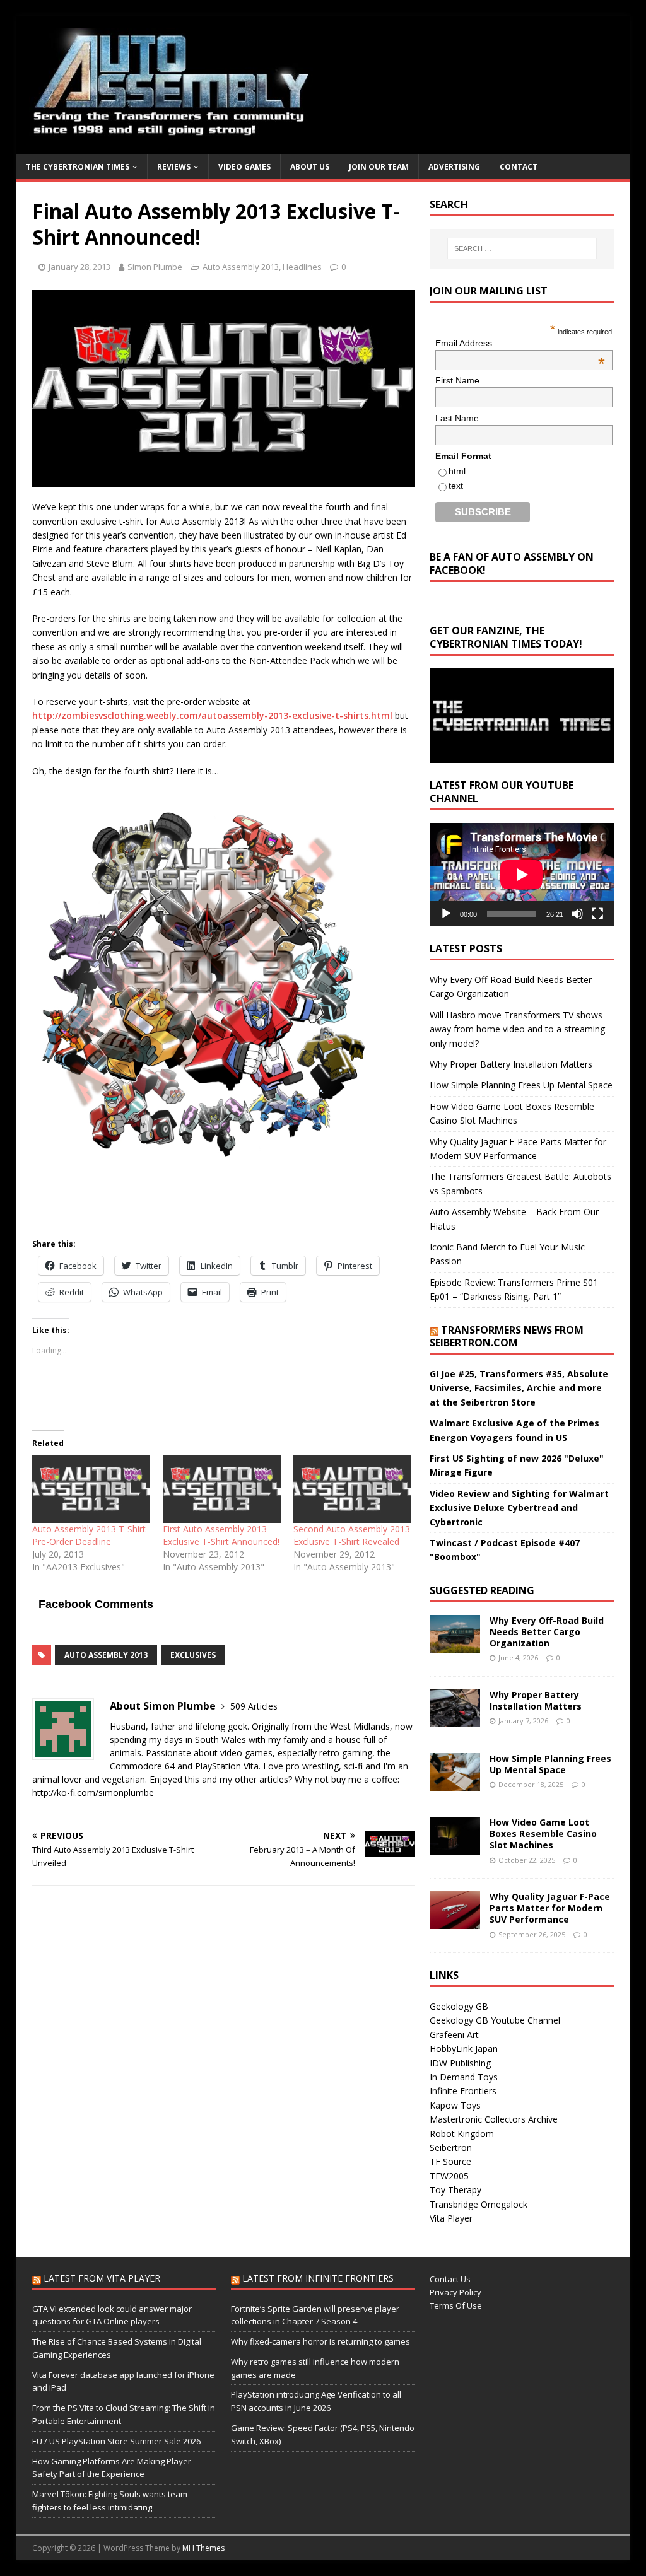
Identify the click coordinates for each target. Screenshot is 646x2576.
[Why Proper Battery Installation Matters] (455, 1719)
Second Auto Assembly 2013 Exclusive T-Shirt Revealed (352, 1535)
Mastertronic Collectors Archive (494, 2119)
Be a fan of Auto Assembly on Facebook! (512, 563)
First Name (457, 380)
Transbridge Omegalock (479, 2204)
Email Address (520, 343)
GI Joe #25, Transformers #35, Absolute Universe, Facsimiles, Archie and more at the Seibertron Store (519, 1388)
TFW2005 (449, 2176)
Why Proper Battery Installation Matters (511, 1064)
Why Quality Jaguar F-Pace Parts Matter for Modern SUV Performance (550, 1908)
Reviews (174, 167)
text (456, 486)
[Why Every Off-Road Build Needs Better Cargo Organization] (455, 1645)
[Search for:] (522, 248)
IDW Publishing (460, 2063)
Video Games (244, 167)
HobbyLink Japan (464, 2049)
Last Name (457, 418)
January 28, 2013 (79, 267)
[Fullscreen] (597, 914)
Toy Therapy (455, 2190)
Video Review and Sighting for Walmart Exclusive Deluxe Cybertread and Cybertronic (519, 1508)
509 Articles (254, 1706)
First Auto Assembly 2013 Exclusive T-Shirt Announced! (221, 1535)
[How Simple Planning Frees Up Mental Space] (455, 1784)
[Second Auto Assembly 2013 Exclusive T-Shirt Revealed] (352, 1489)
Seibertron (451, 2148)
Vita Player (451, 2218)
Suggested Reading (482, 1590)
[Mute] (577, 914)
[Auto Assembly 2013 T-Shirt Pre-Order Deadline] (91, 1489)
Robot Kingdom (462, 2134)
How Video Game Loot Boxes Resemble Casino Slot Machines (543, 1833)
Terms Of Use (456, 2305)
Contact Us (450, 2279)
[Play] (446, 914)
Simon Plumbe (155, 267)
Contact (519, 167)
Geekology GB (459, 2006)
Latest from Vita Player (102, 2278)
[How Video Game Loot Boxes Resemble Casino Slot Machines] (455, 1847)
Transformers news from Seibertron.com (507, 1337)
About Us (310, 167)
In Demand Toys (464, 2077)
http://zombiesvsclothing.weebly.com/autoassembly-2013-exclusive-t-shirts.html (212, 715)
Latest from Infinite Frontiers (318, 2278)
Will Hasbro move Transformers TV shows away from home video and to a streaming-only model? (519, 1029)
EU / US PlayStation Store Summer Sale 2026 (116, 2441)
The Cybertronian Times (78, 167)
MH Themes (203, 2548)
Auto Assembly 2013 (241, 267)
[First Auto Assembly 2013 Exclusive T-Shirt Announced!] (222, 1489)
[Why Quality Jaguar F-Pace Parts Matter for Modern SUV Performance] (455, 1922)
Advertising (454, 167)
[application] (522, 875)
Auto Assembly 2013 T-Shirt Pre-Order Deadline (89, 1535)
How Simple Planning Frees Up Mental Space (521, 1085)
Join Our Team (379, 167)
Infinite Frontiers (463, 2091)
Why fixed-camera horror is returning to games (320, 2341)
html (457, 471)
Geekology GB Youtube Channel (495, 2020)
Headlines (302, 267)
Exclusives (193, 1655)
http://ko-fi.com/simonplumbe (93, 1792)
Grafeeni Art (454, 2035)
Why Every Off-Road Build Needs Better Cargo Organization (547, 1632)
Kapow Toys (455, 2105)
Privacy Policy (455, 2292)
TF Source (450, 2161)
